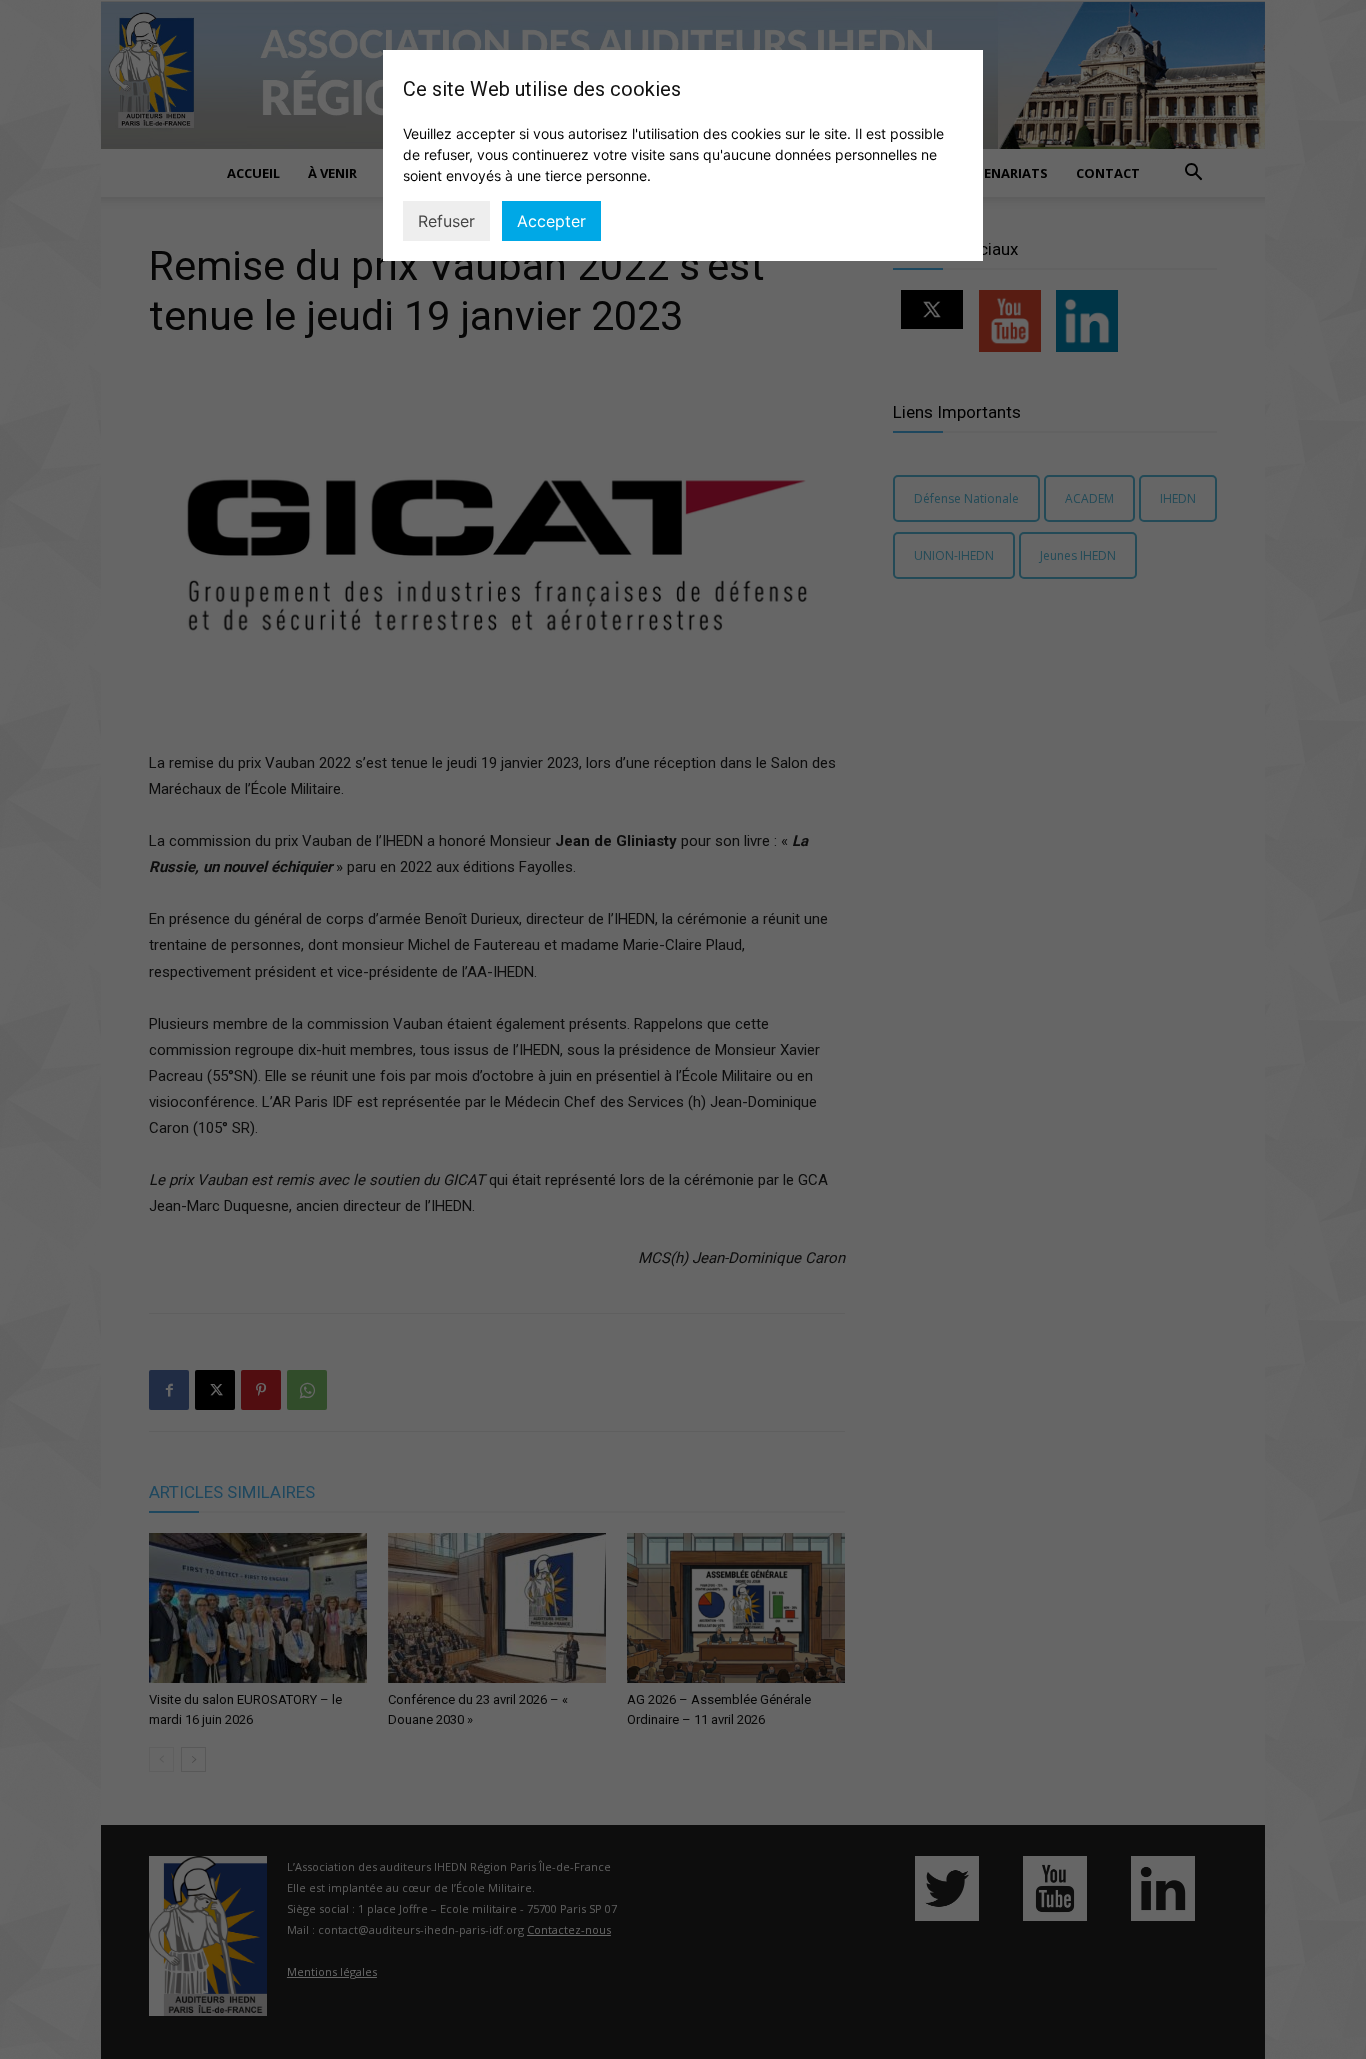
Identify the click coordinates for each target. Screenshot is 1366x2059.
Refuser (446, 221)
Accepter (551, 221)
